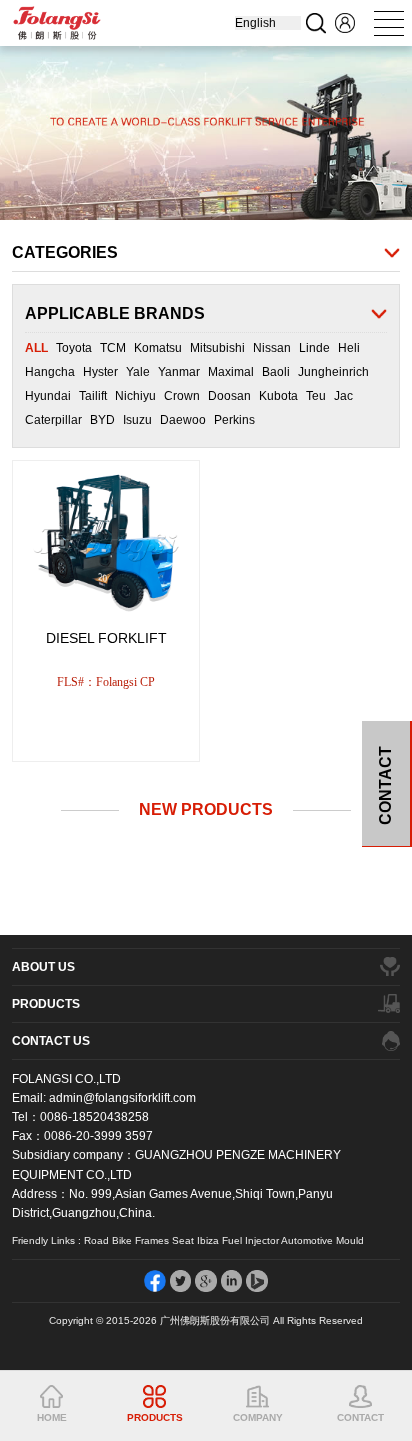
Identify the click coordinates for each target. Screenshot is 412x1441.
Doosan (229, 396)
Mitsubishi (217, 348)
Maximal (231, 372)
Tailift (93, 396)
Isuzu (137, 420)
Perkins (234, 420)
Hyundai (48, 396)
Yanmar (179, 372)
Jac (343, 396)
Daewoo (183, 420)
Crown (182, 396)
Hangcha (50, 372)
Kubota (278, 396)
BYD (102, 420)
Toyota (74, 348)
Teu (316, 396)
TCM (113, 348)
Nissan (272, 348)
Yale (138, 372)
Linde (314, 348)
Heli (349, 348)
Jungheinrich (333, 372)
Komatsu (158, 348)
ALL (36, 348)
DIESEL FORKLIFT (106, 638)
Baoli (276, 372)
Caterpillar (53, 420)
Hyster (100, 372)
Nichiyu (135, 396)
